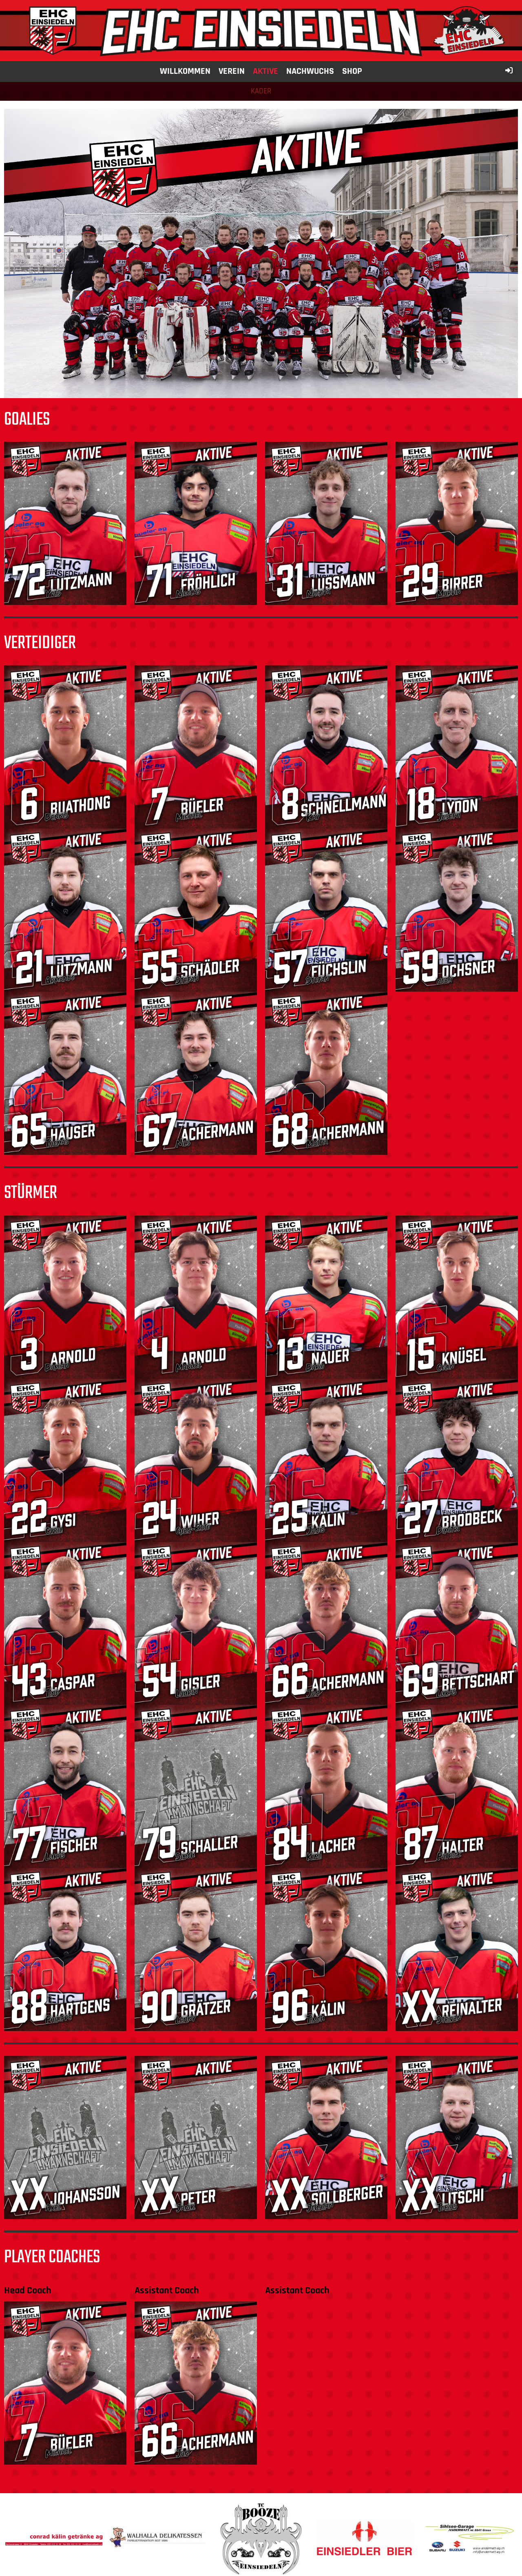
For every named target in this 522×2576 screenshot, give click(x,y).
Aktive (265, 71)
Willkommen (185, 71)
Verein (232, 71)
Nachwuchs (310, 71)
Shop (352, 71)
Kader (261, 91)
